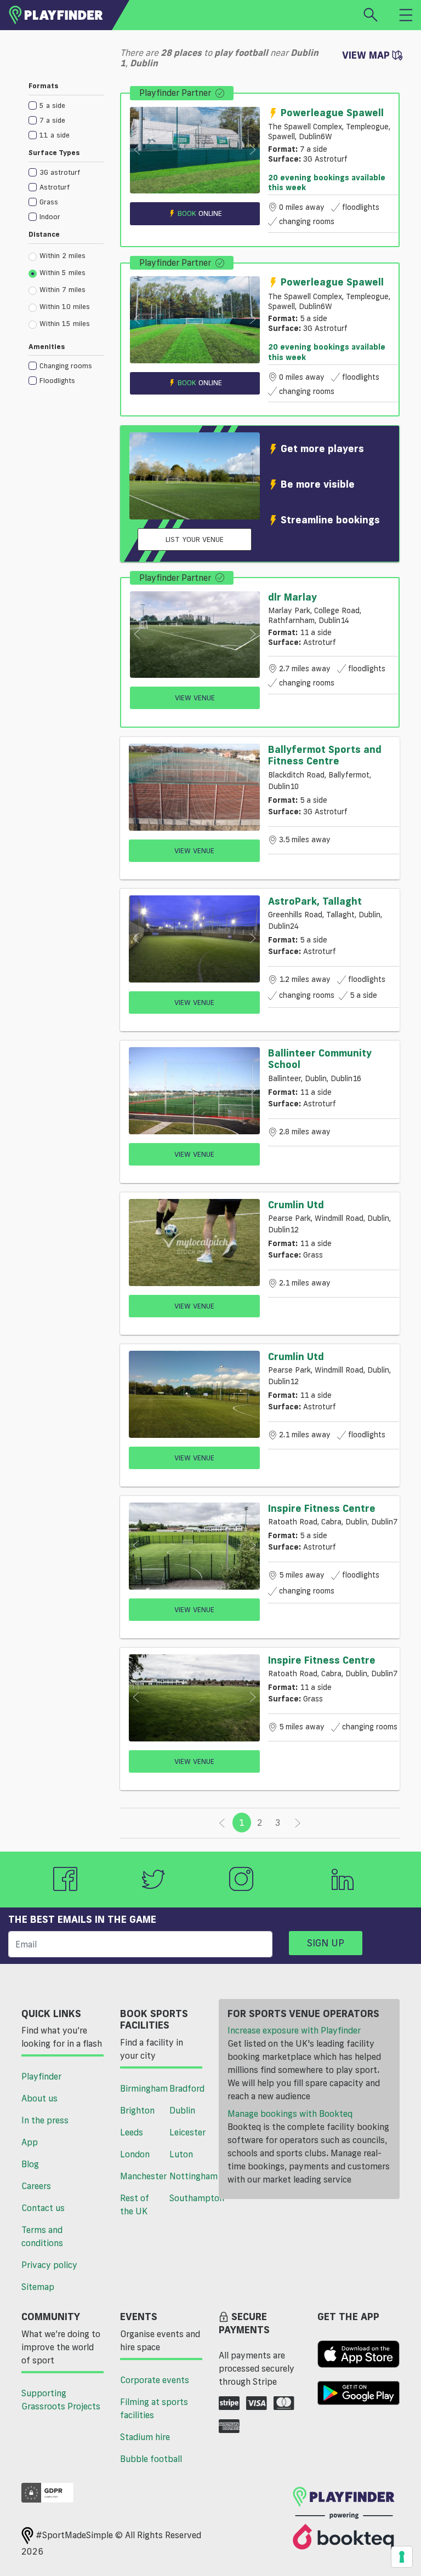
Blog (30, 2164)
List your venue (195, 539)
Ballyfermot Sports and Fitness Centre (325, 755)
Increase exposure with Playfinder (294, 2030)
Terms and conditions (42, 2236)
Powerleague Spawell (332, 112)
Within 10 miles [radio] (65, 306)
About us (39, 2098)
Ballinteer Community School (320, 1059)
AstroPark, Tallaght (315, 901)
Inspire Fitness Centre (322, 1508)
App (30, 2142)
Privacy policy (49, 2265)
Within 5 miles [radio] (62, 272)
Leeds (132, 2132)
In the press (45, 2120)
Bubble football (151, 2459)
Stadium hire (145, 2437)
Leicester (187, 2132)
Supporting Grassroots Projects (61, 2400)
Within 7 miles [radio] (62, 289)
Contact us (43, 2208)
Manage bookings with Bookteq (290, 2114)
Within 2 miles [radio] (62, 255)
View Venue (195, 698)
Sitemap (38, 2287)
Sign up (326, 1943)
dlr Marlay (292, 597)
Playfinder (41, 2076)
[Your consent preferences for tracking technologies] (402, 2557)
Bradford (187, 2088)
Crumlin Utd (296, 1204)
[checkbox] (66, 105)
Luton (181, 2154)
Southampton (190, 2198)
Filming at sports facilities (154, 2408)
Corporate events (155, 2380)
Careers (36, 2186)
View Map (367, 55)
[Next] (298, 1823)
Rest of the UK (135, 2204)
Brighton (137, 2110)
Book (200, 213)
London (135, 2154)
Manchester (141, 2176)
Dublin (182, 2110)
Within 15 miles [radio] (65, 323)
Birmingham (141, 2088)
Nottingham (190, 2176)
